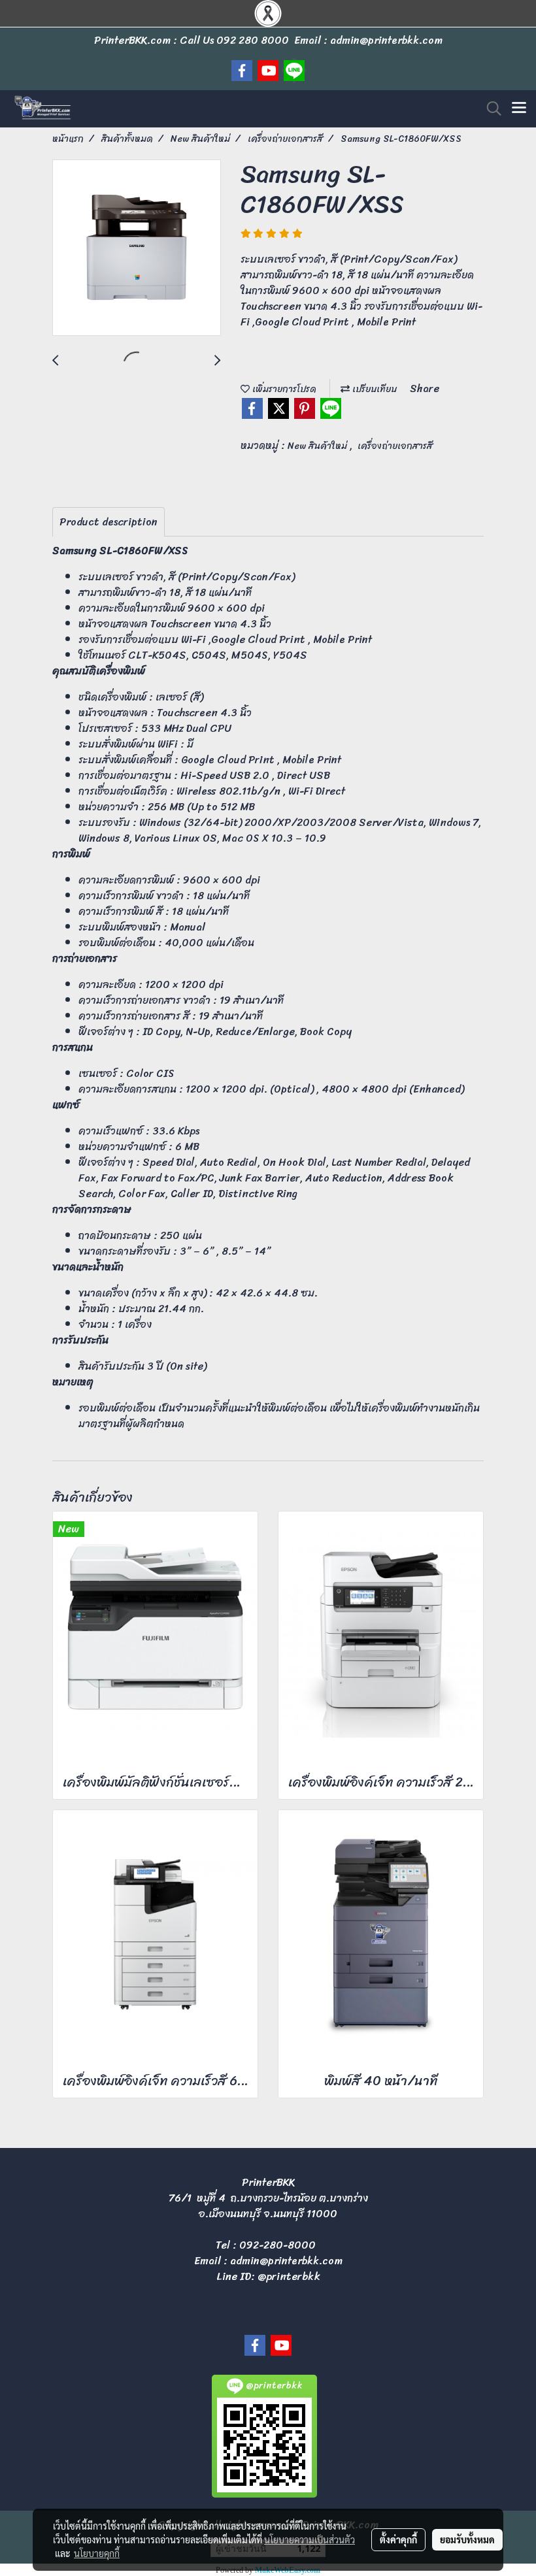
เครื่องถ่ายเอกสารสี (395, 446)
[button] (490, 108)
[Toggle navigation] (519, 108)
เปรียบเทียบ (373, 389)
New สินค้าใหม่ (319, 446)
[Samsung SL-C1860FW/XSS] (137, 248)
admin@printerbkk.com (286, 2261)
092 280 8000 (253, 40)
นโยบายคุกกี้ (97, 2553)
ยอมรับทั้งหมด (467, 2539)
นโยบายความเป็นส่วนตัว (310, 2539)
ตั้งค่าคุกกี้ (398, 2539)
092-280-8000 (277, 2245)
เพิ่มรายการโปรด (283, 389)
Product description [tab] (109, 522)
